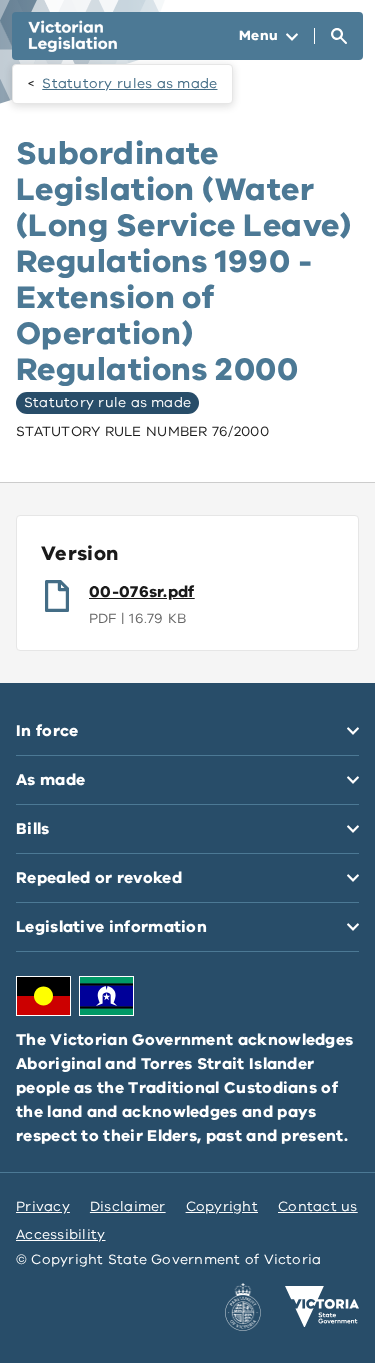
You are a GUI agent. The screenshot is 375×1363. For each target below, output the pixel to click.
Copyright (222, 1206)
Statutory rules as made (129, 83)
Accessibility (61, 1234)
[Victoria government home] (322, 1307)
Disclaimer (128, 1206)
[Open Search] (339, 36)
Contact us (318, 1206)
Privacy (43, 1206)
